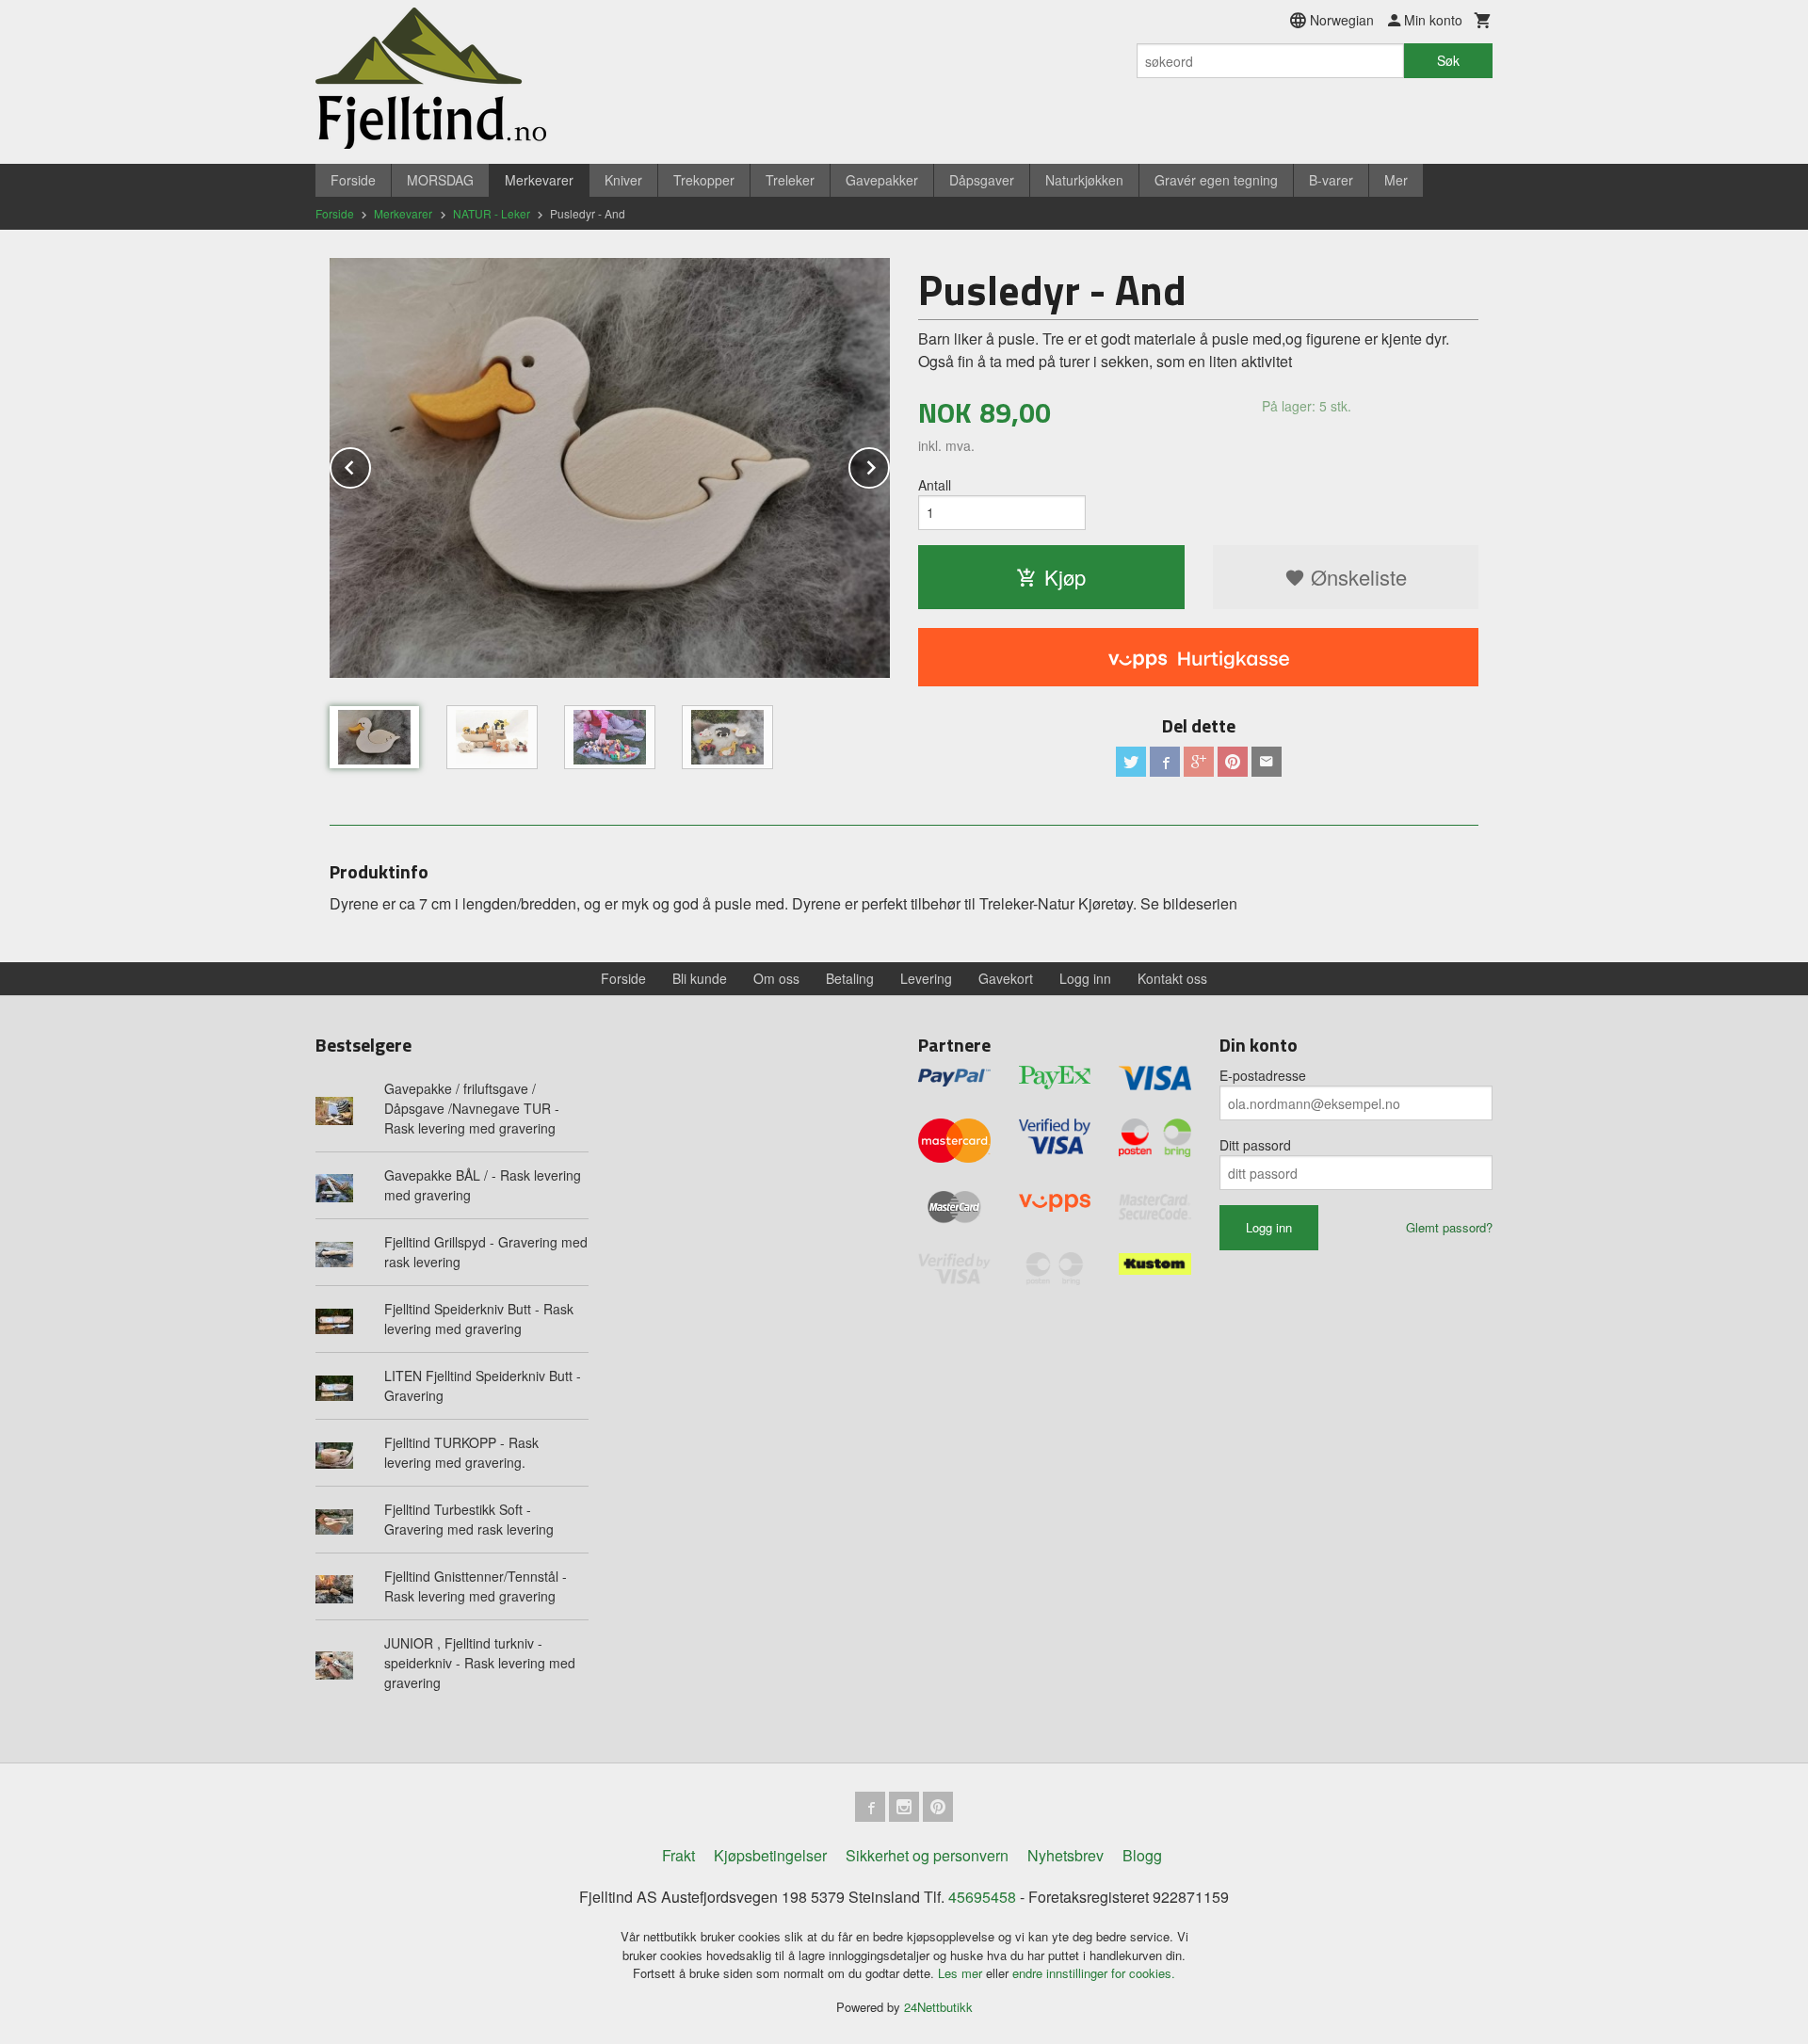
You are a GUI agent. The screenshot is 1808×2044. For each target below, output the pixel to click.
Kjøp (1065, 577)
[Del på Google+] (1199, 762)
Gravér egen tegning (1216, 180)
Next (889, 465)
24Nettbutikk (938, 2007)
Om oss (776, 978)
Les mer (962, 1973)
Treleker (790, 180)
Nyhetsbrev (1065, 1855)
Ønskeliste (1356, 577)
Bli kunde (700, 978)
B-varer (1331, 180)
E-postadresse (1263, 1075)
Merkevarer (539, 180)
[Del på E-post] (1267, 762)
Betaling (850, 978)
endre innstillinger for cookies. (1094, 1973)
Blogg (1142, 1855)
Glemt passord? (1449, 1227)
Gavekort (1006, 978)
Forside (353, 180)
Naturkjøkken (1084, 180)
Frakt (678, 1855)
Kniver (623, 180)
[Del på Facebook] (1165, 762)
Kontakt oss (1172, 978)
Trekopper (704, 180)
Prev (370, 465)
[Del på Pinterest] (1233, 762)
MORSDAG (440, 180)
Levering (926, 978)
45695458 (982, 1897)
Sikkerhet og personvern (927, 1855)
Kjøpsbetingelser (770, 1855)
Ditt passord (1255, 1145)
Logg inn (1085, 978)
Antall (935, 485)
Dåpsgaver (982, 180)
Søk (1448, 60)
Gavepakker (882, 180)
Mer (1396, 180)
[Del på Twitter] (1131, 762)
